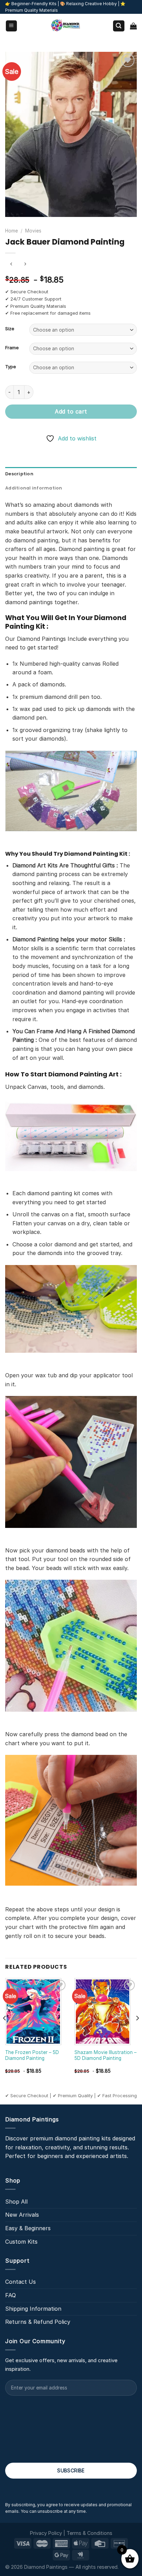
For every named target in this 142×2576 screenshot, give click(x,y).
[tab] (71, 474)
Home (12, 231)
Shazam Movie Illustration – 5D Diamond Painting (105, 2055)
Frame (12, 348)
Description (19, 474)
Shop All (16, 2202)
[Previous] (5, 2032)
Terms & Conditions (89, 2533)
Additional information (34, 488)
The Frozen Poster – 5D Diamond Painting (32, 2055)
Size (10, 329)
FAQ (11, 2295)
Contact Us (21, 2282)
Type (11, 367)
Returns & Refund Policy (38, 2322)
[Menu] (12, 26)
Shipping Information (33, 2309)
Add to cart (71, 411)
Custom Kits (21, 2242)
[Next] (137, 2032)
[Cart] (133, 26)
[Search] (119, 26)
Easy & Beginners (28, 2228)
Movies (33, 231)
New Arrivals (22, 2215)
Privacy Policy (46, 2533)
